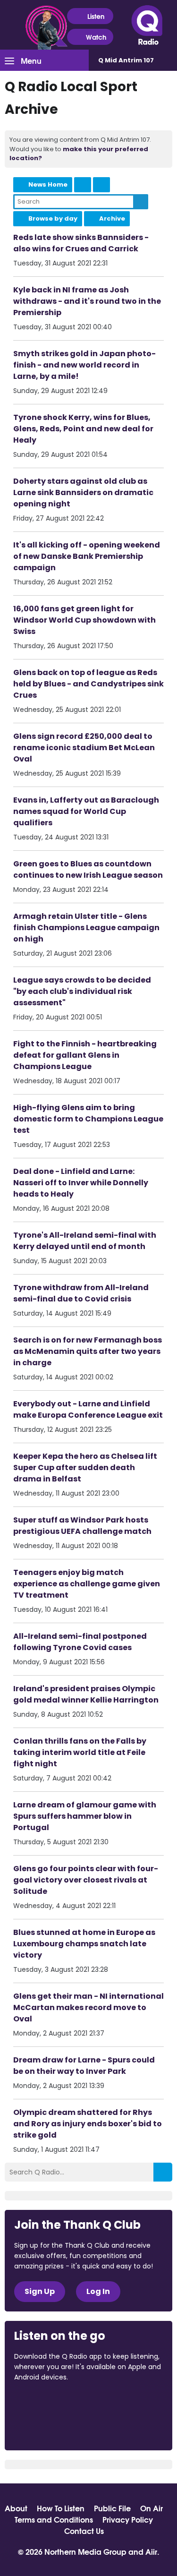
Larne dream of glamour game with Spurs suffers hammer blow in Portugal (85, 1816)
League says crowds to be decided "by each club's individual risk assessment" (82, 991)
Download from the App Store (51, 2403)
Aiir (151, 2551)
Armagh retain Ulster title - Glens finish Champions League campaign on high (86, 928)
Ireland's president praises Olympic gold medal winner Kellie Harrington (86, 1694)
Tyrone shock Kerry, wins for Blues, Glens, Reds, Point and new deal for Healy (83, 429)
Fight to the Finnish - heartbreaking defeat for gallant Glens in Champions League (85, 1055)
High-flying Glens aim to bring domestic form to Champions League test (88, 1119)
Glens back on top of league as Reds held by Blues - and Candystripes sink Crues (88, 684)
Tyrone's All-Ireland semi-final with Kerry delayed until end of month (85, 1241)
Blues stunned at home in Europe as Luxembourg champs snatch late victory (84, 1944)
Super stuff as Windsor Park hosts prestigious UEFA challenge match (82, 1526)
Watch (96, 37)
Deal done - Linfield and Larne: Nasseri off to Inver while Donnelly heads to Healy (81, 1183)
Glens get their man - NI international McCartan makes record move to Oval (88, 2007)
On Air (152, 2508)
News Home (48, 184)
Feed (83, 185)
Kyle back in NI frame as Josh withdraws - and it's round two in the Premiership (87, 301)
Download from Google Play (50, 2427)
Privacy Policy (128, 2519)
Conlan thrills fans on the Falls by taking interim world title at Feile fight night (80, 1752)
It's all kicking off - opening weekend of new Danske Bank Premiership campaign (87, 556)
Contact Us (84, 2531)
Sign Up (40, 2291)
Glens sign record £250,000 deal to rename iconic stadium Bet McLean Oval (84, 748)
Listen (96, 16)
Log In (98, 2291)
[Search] (163, 2172)
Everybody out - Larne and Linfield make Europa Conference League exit (88, 1409)
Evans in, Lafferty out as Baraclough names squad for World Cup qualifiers (86, 811)
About (16, 2508)
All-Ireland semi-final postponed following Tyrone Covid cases (80, 1642)
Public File (112, 2508)
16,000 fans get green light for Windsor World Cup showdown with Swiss (84, 620)
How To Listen (61, 2508)
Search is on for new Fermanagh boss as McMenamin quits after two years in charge (88, 1351)
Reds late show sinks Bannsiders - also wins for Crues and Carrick (81, 243)
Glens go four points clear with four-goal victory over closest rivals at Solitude (86, 1880)
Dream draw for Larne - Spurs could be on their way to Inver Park (84, 2066)
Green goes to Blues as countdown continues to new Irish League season (88, 869)
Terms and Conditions (54, 2519)
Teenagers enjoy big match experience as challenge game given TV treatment (87, 1584)
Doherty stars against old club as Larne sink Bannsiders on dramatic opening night (83, 492)
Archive (112, 218)
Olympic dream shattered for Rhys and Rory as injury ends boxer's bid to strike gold (88, 2124)
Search (141, 202)
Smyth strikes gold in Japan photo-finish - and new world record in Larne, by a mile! (84, 365)
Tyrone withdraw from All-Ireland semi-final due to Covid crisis (81, 1293)
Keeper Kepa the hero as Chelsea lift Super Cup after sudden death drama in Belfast (85, 1468)
